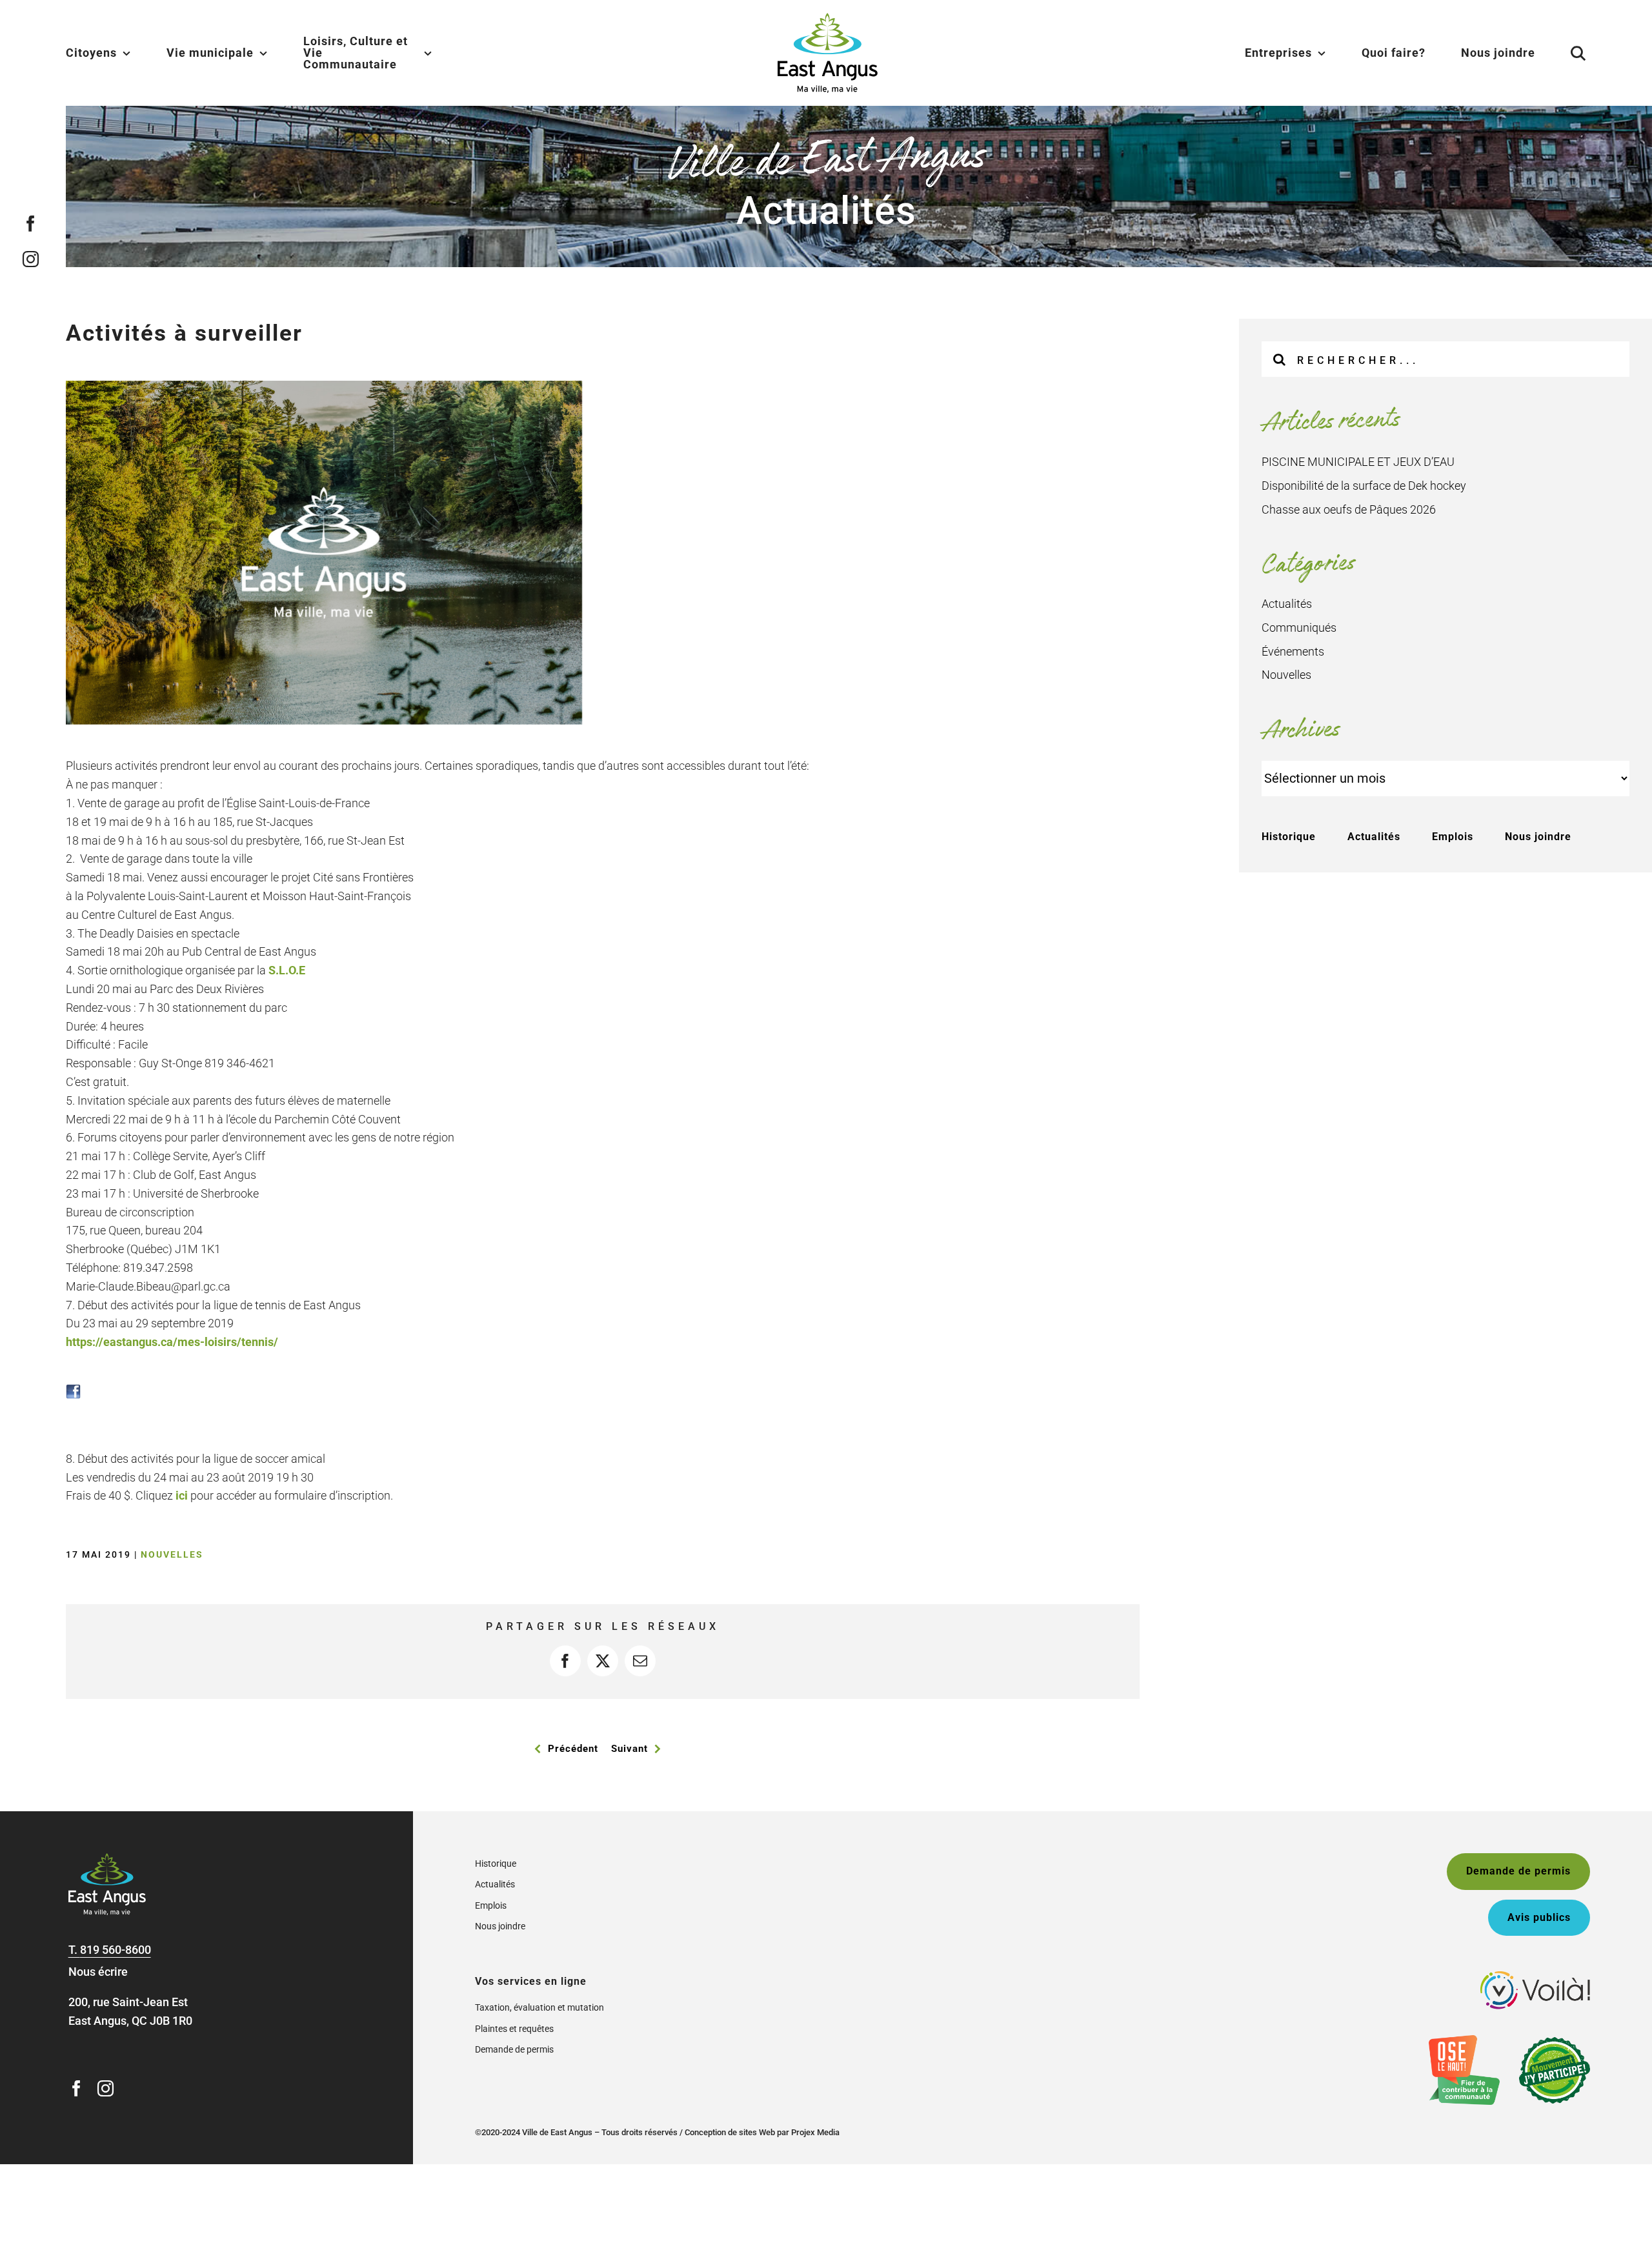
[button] (1562, 53)
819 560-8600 (116, 1950)
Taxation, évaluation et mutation (539, 2007)
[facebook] (31, 224)
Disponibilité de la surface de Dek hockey (1364, 486)
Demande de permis (514, 2049)
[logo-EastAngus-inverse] (107, 1859)
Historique (1289, 837)
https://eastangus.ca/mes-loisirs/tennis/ (172, 1342)
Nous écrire (98, 1972)
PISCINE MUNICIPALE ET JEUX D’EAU (1358, 462)
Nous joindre (1538, 837)
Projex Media (815, 2132)
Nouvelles (172, 1554)
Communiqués (1299, 628)
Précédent (573, 1749)
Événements (1293, 651)
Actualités (1287, 604)
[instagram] (31, 259)
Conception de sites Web (730, 2132)
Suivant (630, 1749)
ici (182, 1495)
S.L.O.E (287, 970)
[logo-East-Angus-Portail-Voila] (1535, 1977)
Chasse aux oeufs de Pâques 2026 (1349, 509)
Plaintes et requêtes (514, 2029)
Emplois (1453, 837)
